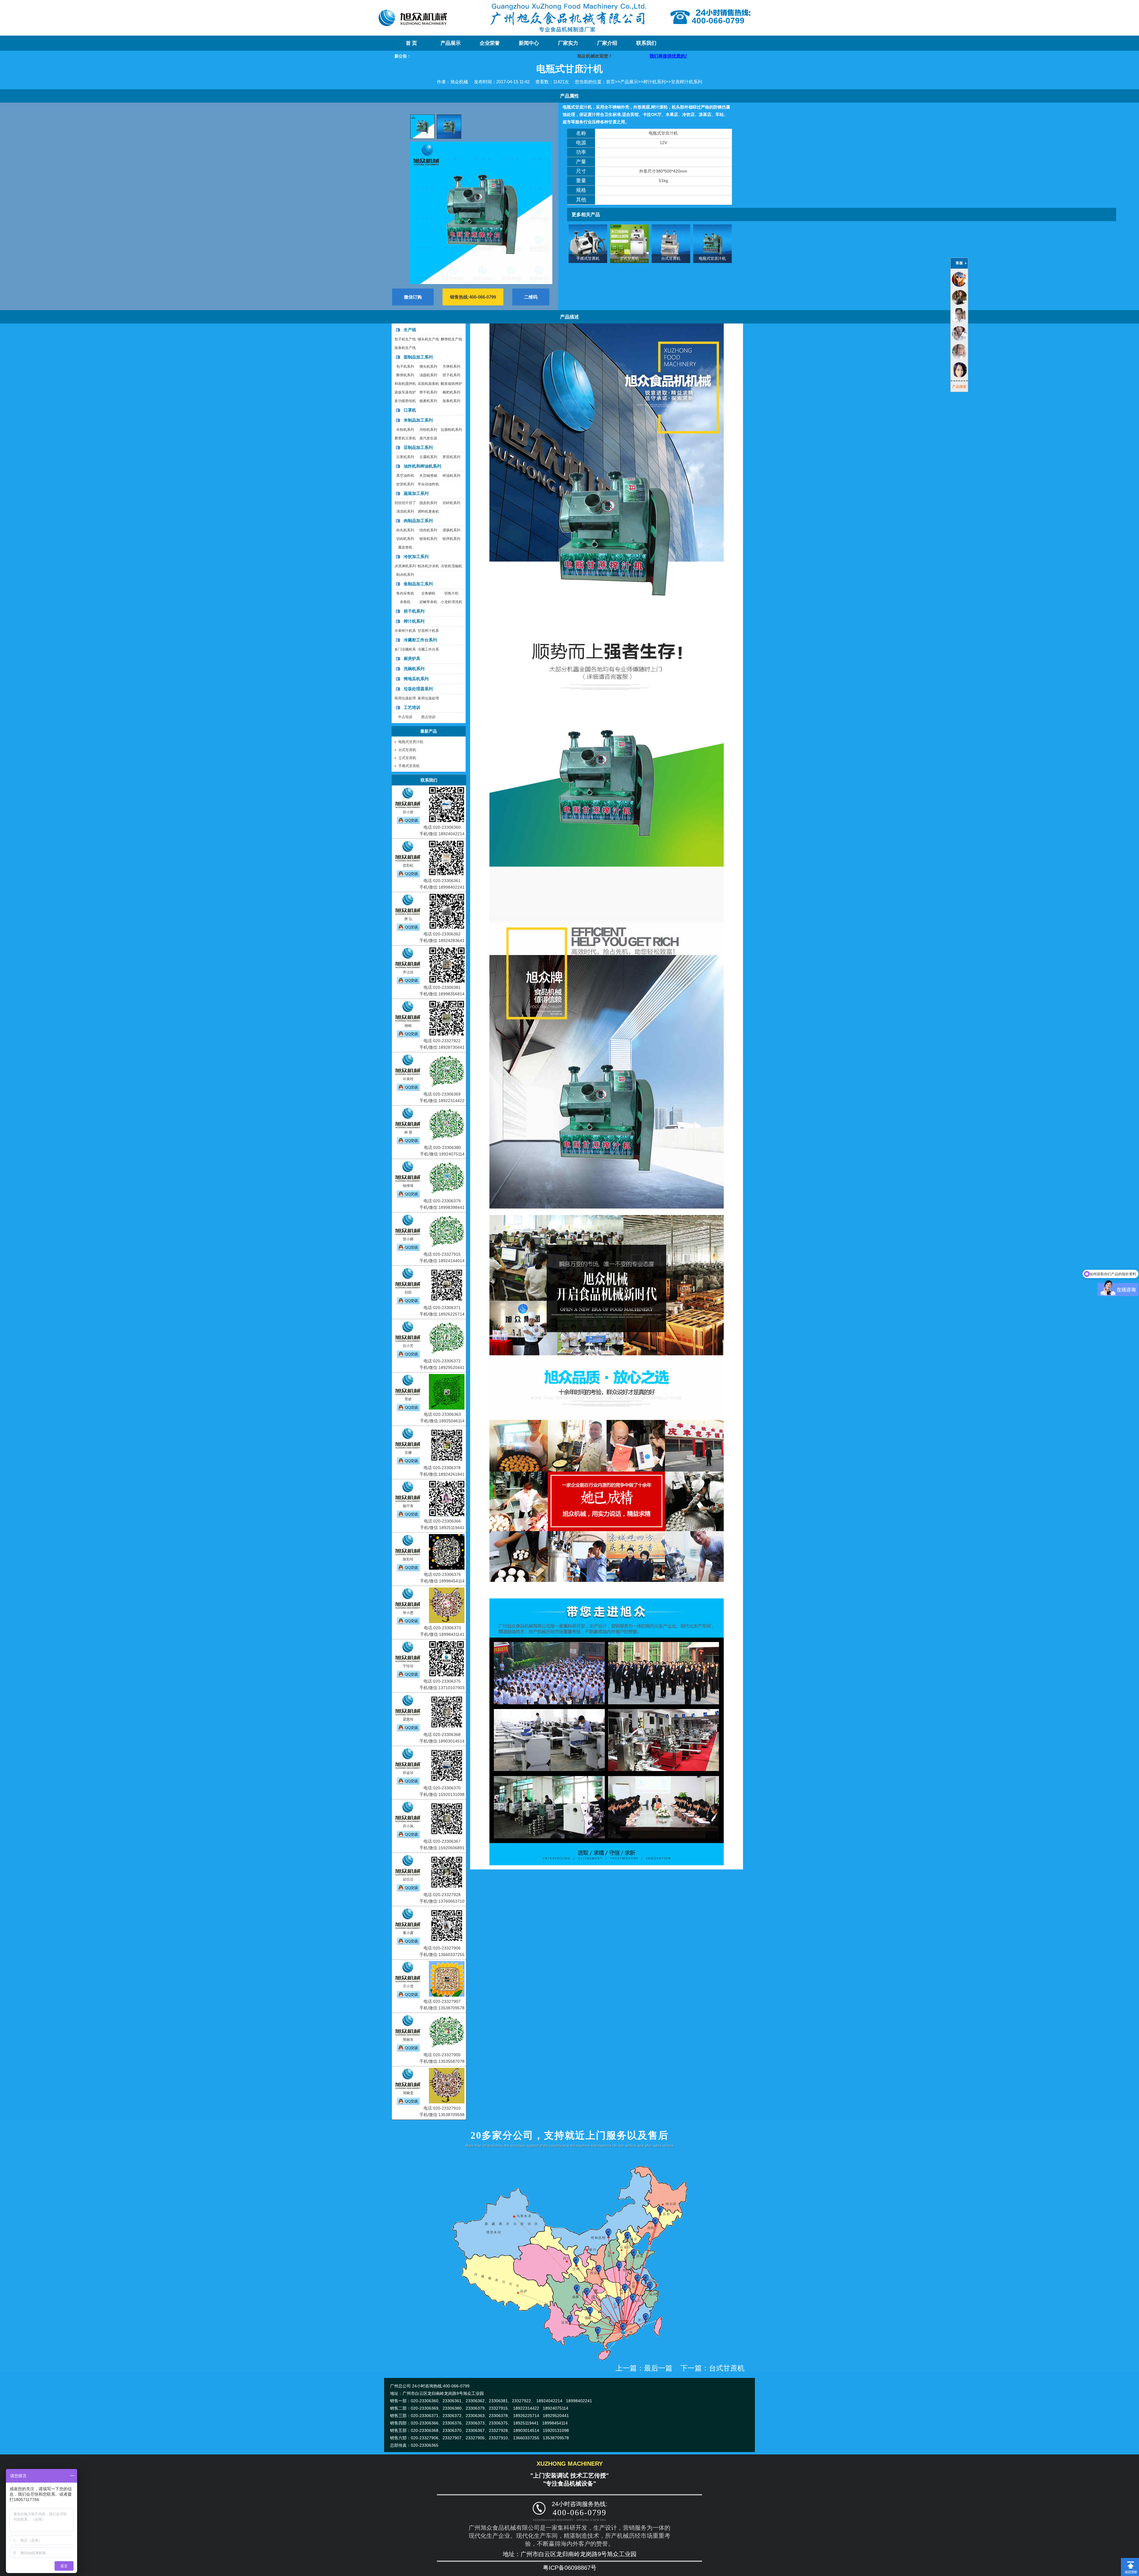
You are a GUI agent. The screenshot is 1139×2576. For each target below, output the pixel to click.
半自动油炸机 (428, 484)
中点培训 (405, 717)
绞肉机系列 (428, 530)
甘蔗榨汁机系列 (687, 82)
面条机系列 (451, 401)
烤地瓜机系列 (416, 679)
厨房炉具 (412, 659)
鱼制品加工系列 (418, 584)
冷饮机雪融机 (451, 566)
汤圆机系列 (428, 375)
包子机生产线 (405, 339)
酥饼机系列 (405, 375)
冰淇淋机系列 (405, 566)
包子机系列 (405, 366)
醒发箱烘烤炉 (451, 384)
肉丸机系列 (405, 530)
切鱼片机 (451, 593)
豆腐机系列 (428, 457)
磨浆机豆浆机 (405, 438)
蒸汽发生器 (428, 438)
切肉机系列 (405, 539)
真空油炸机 (405, 476)
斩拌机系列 (451, 539)
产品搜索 (959, 387)
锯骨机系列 (428, 539)
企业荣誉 (490, 43)
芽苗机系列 (451, 457)
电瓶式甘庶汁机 (712, 258)
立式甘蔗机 (629, 258)
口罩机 (410, 410)
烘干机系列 (414, 611)
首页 (610, 82)
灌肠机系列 (451, 530)
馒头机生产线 (428, 339)
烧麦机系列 (428, 401)
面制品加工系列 (418, 357)
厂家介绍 (607, 43)
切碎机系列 (451, 503)
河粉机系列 (428, 430)
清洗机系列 (405, 511)
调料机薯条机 (428, 511)
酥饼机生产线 (451, 339)
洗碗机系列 (414, 669)
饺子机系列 (451, 375)
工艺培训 (412, 707)
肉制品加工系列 (418, 521)
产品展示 (451, 43)
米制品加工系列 (418, 420)
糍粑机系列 (451, 392)
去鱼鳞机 (428, 593)
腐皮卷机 (405, 547)
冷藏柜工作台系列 (420, 640)
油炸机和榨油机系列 (422, 466)
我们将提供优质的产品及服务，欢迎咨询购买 (451, 56)
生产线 (410, 330)
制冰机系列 (405, 575)
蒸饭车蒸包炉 (405, 392)
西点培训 (428, 717)
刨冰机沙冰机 (428, 566)
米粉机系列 (405, 430)
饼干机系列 (428, 392)
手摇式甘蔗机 (588, 258)
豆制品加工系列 (418, 447)
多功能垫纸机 (405, 401)
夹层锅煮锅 (428, 476)
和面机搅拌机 (405, 384)
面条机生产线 (405, 348)
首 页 (411, 43)
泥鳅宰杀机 (428, 602)
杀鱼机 (405, 602)
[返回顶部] (1130, 2560)
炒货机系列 (405, 484)
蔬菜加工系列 (416, 493)
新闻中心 (529, 43)
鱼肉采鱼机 (405, 593)
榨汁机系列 (654, 82)
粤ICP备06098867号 (570, 2568)
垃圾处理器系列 (418, 689)
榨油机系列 (451, 476)
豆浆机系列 (405, 457)
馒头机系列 (428, 366)
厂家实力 (568, 43)
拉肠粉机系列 (451, 430)
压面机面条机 (428, 384)
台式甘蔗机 (671, 258)
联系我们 (646, 43)
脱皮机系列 (428, 503)
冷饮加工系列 (416, 557)
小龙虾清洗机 (451, 602)
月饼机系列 (451, 366)
